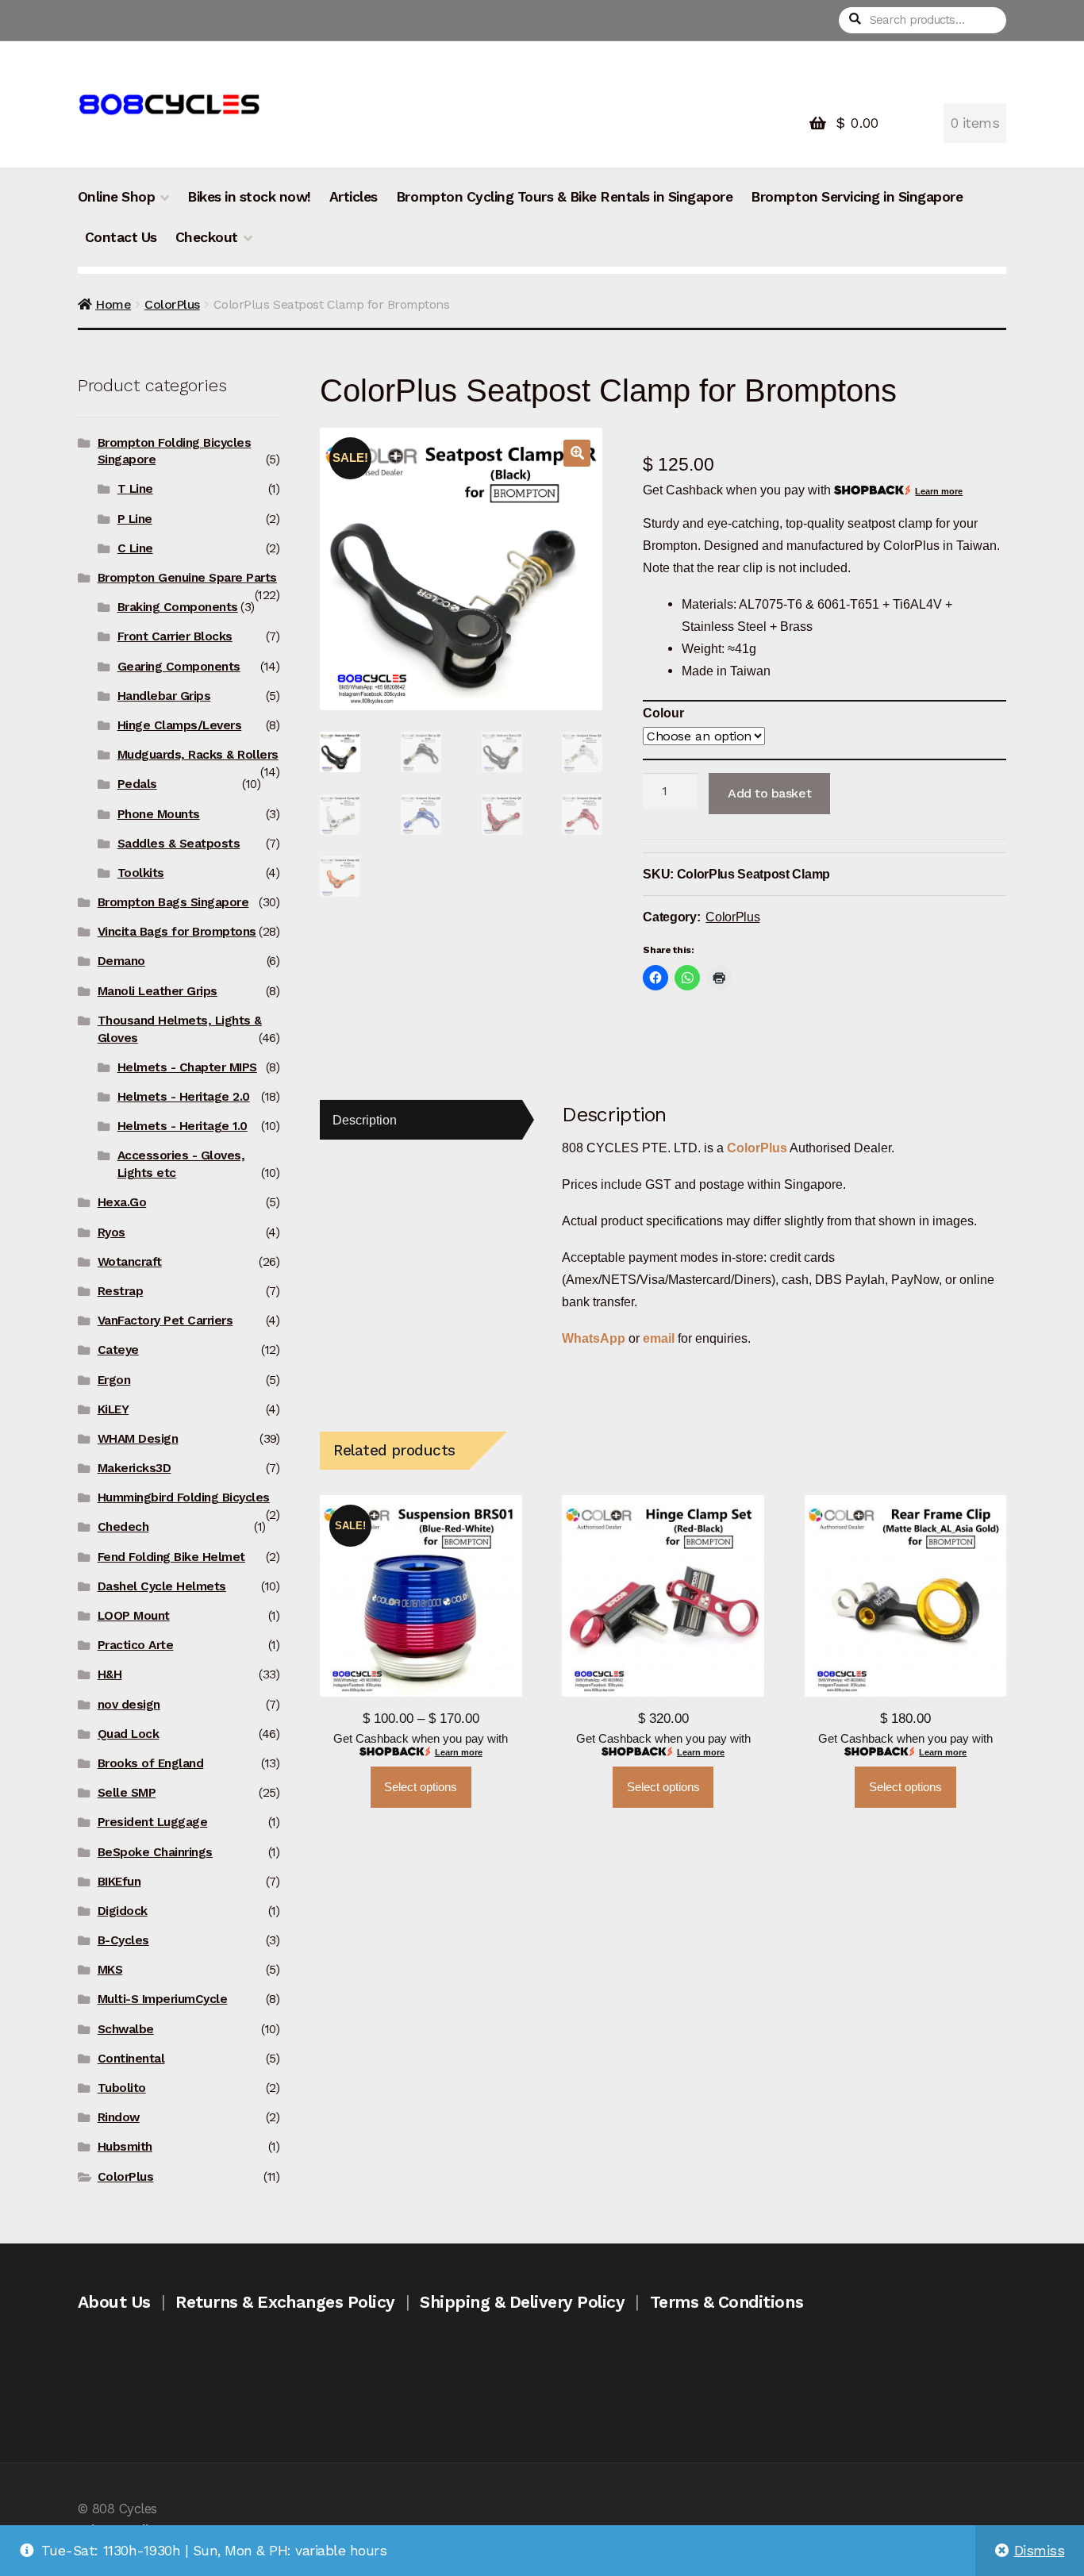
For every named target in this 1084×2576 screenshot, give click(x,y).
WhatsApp (595, 1338)
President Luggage (153, 1822)
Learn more (939, 491)
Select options (421, 1787)
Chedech (123, 1527)
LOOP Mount (134, 1616)
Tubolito (122, 2088)
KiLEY (113, 1409)
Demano (121, 961)
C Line (135, 548)
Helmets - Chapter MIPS (187, 1067)
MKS (110, 1970)
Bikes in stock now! (249, 197)
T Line (135, 489)
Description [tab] (365, 1120)
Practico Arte (136, 1645)
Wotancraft (130, 1262)
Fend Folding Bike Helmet (171, 1557)
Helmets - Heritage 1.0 (183, 1126)
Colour (663, 713)
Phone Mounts (159, 814)
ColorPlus (172, 304)
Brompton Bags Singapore (173, 902)
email (659, 1338)
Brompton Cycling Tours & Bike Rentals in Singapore (564, 197)
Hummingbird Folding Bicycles (184, 1498)
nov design (129, 1705)
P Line (135, 519)
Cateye (118, 1350)
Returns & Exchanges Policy (285, 2302)
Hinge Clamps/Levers (180, 725)
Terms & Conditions (727, 2302)
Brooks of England (151, 1763)
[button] (577, 453)
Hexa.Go (122, 1202)
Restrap (121, 1291)
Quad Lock (129, 1734)
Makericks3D (135, 1468)
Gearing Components (179, 667)
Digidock (123, 1911)
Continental (131, 2059)
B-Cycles (123, 1940)
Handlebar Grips (164, 696)
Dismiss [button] (1040, 2551)
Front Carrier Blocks (175, 636)
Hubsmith (125, 2147)
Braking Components (178, 607)
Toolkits (141, 873)
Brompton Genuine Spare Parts (187, 578)
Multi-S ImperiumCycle (163, 1999)
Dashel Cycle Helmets (162, 1586)
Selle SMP (127, 1793)
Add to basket (769, 793)
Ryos (111, 1232)
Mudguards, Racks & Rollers (198, 755)
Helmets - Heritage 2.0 (184, 1097)
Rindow (119, 2117)
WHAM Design (138, 1439)
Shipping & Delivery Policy (522, 2302)
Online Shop (117, 197)
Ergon (114, 1380)
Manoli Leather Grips (158, 991)
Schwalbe (126, 2029)
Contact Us (121, 237)
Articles (354, 197)
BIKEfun (119, 1882)
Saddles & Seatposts (179, 844)
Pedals (137, 784)
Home (113, 304)
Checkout (207, 237)
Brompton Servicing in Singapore (857, 197)
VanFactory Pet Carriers (165, 1321)
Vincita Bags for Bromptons (177, 932)
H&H (110, 1674)
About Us (114, 2302)
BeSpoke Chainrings (155, 1852)
